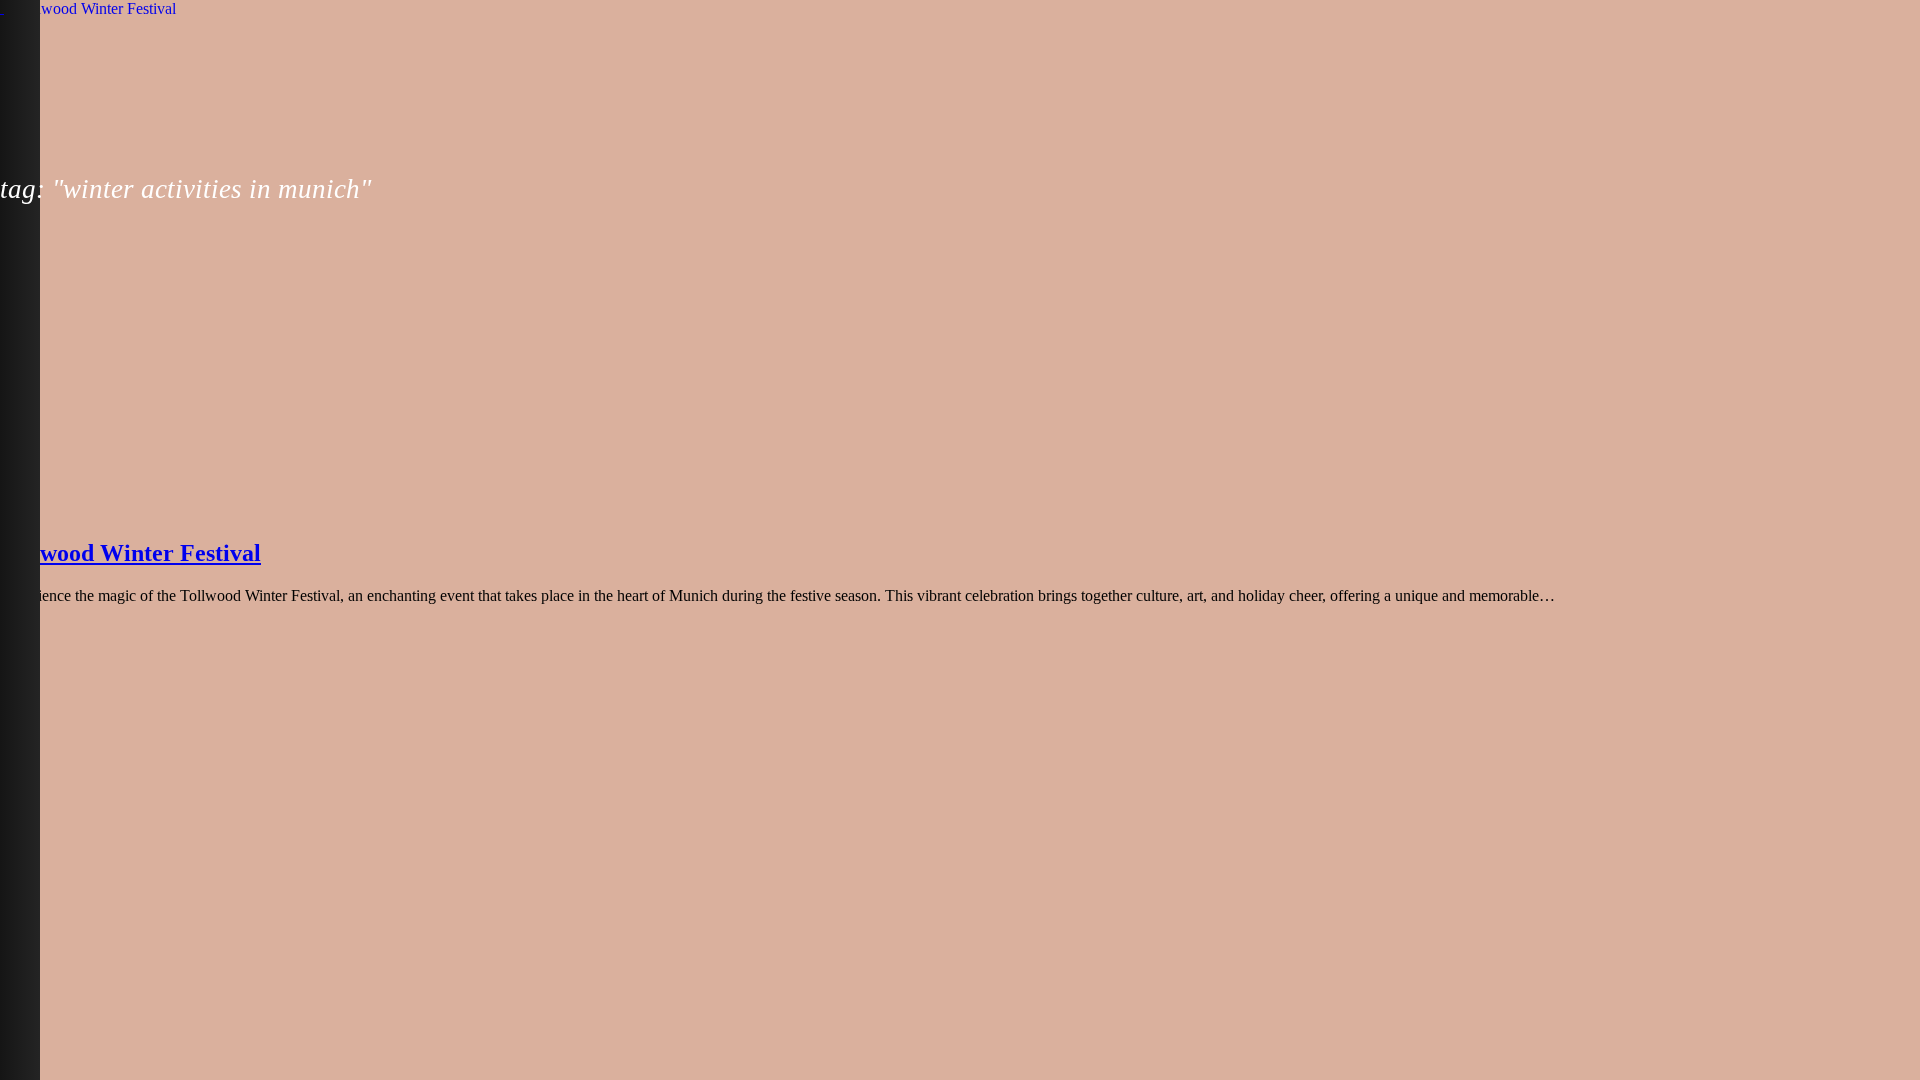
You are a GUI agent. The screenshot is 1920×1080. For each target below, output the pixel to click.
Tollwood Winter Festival (130, 553)
